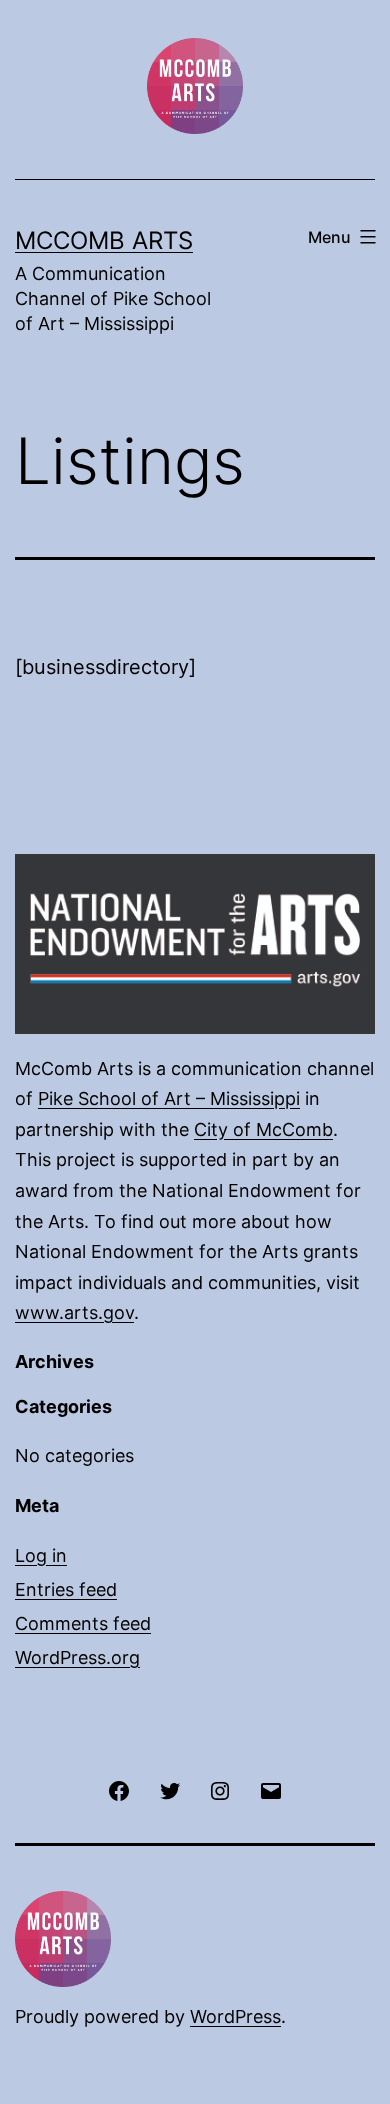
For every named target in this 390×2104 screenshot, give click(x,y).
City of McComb (263, 1129)
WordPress (235, 2016)
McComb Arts (104, 240)
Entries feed (66, 1589)
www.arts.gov (74, 1312)
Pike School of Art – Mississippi (169, 1098)
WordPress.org (77, 1657)
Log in (41, 1555)
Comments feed (83, 1623)
